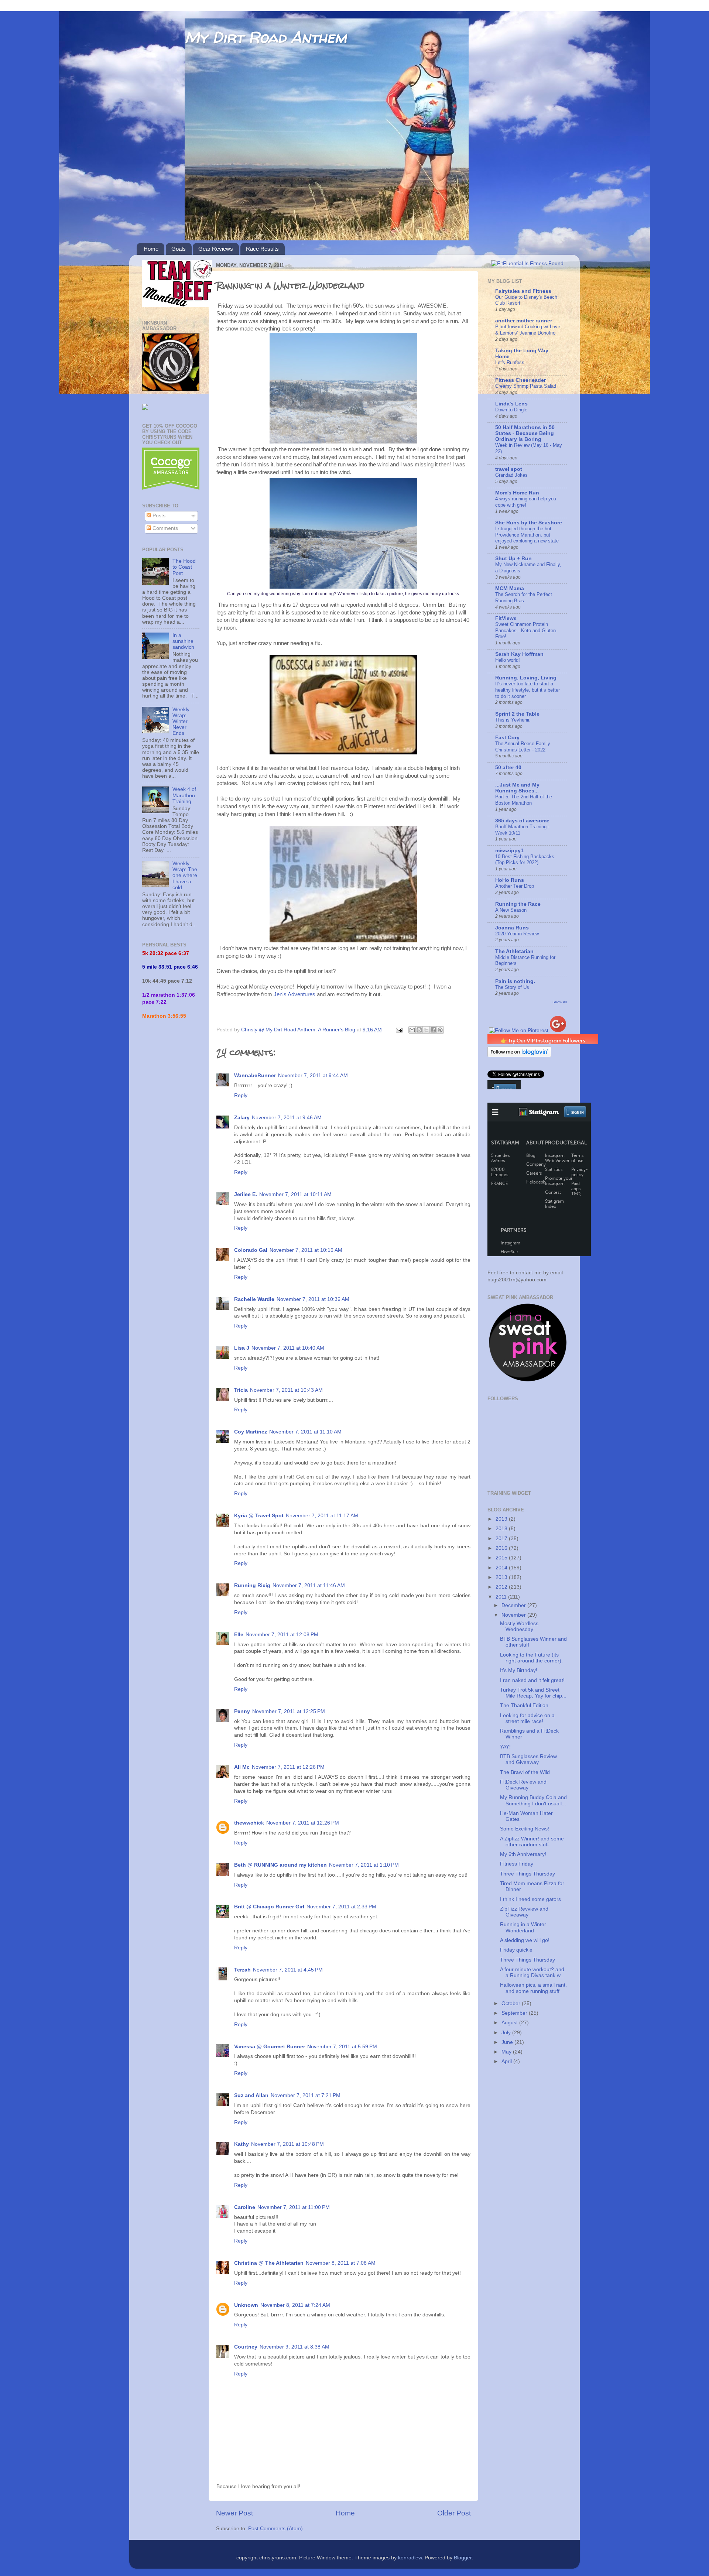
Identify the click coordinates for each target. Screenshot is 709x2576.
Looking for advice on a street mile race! (527, 1718)
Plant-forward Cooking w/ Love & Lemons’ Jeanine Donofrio (528, 330)
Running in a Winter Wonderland (523, 1927)
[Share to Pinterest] (440, 1030)
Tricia (241, 1390)
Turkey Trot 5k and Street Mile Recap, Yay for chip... (533, 1693)
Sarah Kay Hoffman (519, 654)
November (514, 1615)
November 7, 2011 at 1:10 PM (364, 1865)
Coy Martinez (251, 1432)
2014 (502, 1568)
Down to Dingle (511, 410)
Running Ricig (252, 1585)
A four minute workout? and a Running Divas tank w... (532, 1972)
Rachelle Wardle (254, 1299)
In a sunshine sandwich (183, 641)
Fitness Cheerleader (520, 380)
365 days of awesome (522, 821)
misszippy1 (509, 851)
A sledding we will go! (525, 1940)
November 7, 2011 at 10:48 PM (287, 2144)
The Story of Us (512, 987)
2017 (502, 1539)
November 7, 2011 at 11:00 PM (294, 2207)
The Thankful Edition (524, 1705)
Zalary (242, 1118)
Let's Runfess (510, 362)
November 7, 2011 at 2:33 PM (341, 1907)
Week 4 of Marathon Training (184, 795)
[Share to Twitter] (426, 1030)
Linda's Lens (511, 404)
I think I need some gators (530, 1899)
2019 (502, 1519)
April (507, 2061)
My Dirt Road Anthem (266, 37)
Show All (560, 1002)
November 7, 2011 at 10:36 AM (313, 1299)
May (507, 2052)
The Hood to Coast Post (184, 567)
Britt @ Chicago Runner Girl (269, 1907)
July (507, 2033)
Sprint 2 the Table (517, 714)
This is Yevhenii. (513, 720)
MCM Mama (510, 588)
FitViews (506, 618)
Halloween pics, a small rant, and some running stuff (533, 1988)
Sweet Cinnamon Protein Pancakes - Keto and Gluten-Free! (526, 630)
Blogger (463, 2558)
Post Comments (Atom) (275, 2529)
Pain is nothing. (515, 981)
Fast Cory (507, 738)
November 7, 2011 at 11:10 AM (305, 1432)
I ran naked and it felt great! (532, 1680)
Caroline (245, 2207)
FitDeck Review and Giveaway (523, 1785)
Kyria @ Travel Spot (259, 1516)
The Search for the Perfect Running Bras (524, 597)
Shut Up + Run (513, 559)
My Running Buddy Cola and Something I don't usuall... (533, 1800)
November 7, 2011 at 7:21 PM (306, 2095)
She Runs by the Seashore (529, 523)
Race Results (262, 249)
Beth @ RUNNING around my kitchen (280, 1865)
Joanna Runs (512, 928)
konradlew (410, 2558)
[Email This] (412, 1030)
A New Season (511, 910)
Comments (165, 528)
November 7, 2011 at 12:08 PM (282, 1635)
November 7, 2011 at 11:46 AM (309, 1585)
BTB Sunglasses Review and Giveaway (528, 1759)
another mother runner (524, 321)
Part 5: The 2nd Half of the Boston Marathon (524, 800)
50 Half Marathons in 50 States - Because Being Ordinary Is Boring (525, 433)
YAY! (505, 1747)
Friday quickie (516, 1950)
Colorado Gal (251, 1250)
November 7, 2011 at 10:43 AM (286, 1390)
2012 (502, 1587)
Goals (179, 249)
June (508, 2042)
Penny (242, 1711)
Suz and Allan (251, 2095)
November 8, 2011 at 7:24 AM (295, 2305)
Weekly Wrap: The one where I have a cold (185, 876)
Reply (241, 1095)
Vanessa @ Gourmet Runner (270, 2047)
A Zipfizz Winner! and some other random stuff (532, 1842)
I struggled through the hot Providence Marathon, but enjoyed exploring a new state (527, 535)
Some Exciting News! (525, 1829)
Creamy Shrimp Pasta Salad (526, 386)
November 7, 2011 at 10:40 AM (288, 1348)
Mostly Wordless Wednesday (519, 1626)
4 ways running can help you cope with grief (526, 502)
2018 (502, 1529)
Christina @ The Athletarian (269, 2263)
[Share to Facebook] (433, 1030)
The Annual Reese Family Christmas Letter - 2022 (523, 747)
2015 (502, 1558)
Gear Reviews (216, 249)
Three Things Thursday (528, 1874)
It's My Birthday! (519, 1670)
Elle (239, 1635)
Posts (158, 516)
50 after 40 (508, 768)
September (515, 2013)
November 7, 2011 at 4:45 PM (288, 1970)
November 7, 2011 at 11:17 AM (322, 1516)
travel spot (509, 469)
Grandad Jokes (511, 475)
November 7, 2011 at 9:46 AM (287, 1118)
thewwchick (249, 1823)
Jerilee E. (246, 1194)
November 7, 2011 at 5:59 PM (342, 2047)
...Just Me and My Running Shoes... (517, 788)
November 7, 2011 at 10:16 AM (306, 1250)
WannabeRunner (255, 1075)
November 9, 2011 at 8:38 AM (294, 2347)
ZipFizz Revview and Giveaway (524, 1912)
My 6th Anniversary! (523, 1854)
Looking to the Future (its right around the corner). (531, 1658)
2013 (502, 1577)
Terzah (242, 1970)
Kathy (242, 2144)
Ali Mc (242, 1767)
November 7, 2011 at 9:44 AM (313, 1075)
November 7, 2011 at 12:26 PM (288, 1767)
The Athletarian (514, 951)
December (514, 1605)
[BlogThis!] (419, 1030)
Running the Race (518, 904)
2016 (502, 1548)
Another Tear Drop (515, 886)
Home (151, 249)
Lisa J (242, 1348)
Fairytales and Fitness (523, 291)
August (510, 2023)
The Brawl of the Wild (525, 1772)
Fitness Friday (517, 1864)
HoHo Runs (510, 880)
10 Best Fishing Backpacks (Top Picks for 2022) (525, 860)
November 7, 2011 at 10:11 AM (295, 1194)
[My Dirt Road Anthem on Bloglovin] (519, 1056)
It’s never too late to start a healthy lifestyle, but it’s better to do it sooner (528, 690)
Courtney (246, 2347)
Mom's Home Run (517, 493)
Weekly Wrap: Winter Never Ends (181, 722)
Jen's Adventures (295, 994)
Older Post (454, 2513)
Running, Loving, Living (526, 678)
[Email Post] (399, 1030)
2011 (502, 1597)
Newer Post (234, 2513)
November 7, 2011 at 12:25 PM (289, 1711)
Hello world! (508, 660)
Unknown (246, 2305)
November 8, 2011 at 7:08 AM (341, 2263)
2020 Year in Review (517, 934)
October (512, 2003)
